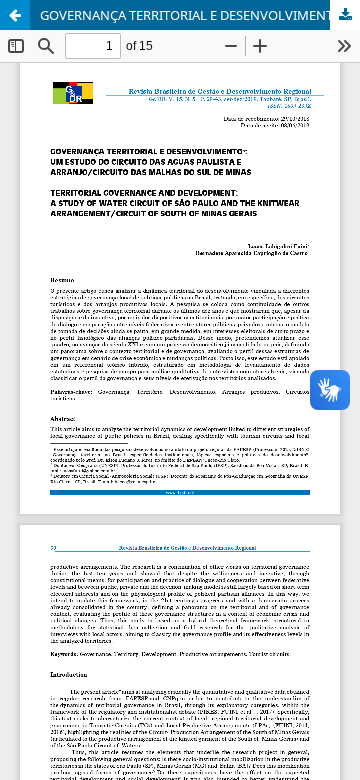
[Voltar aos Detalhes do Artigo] (15, 15)
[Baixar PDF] (345, 15)
